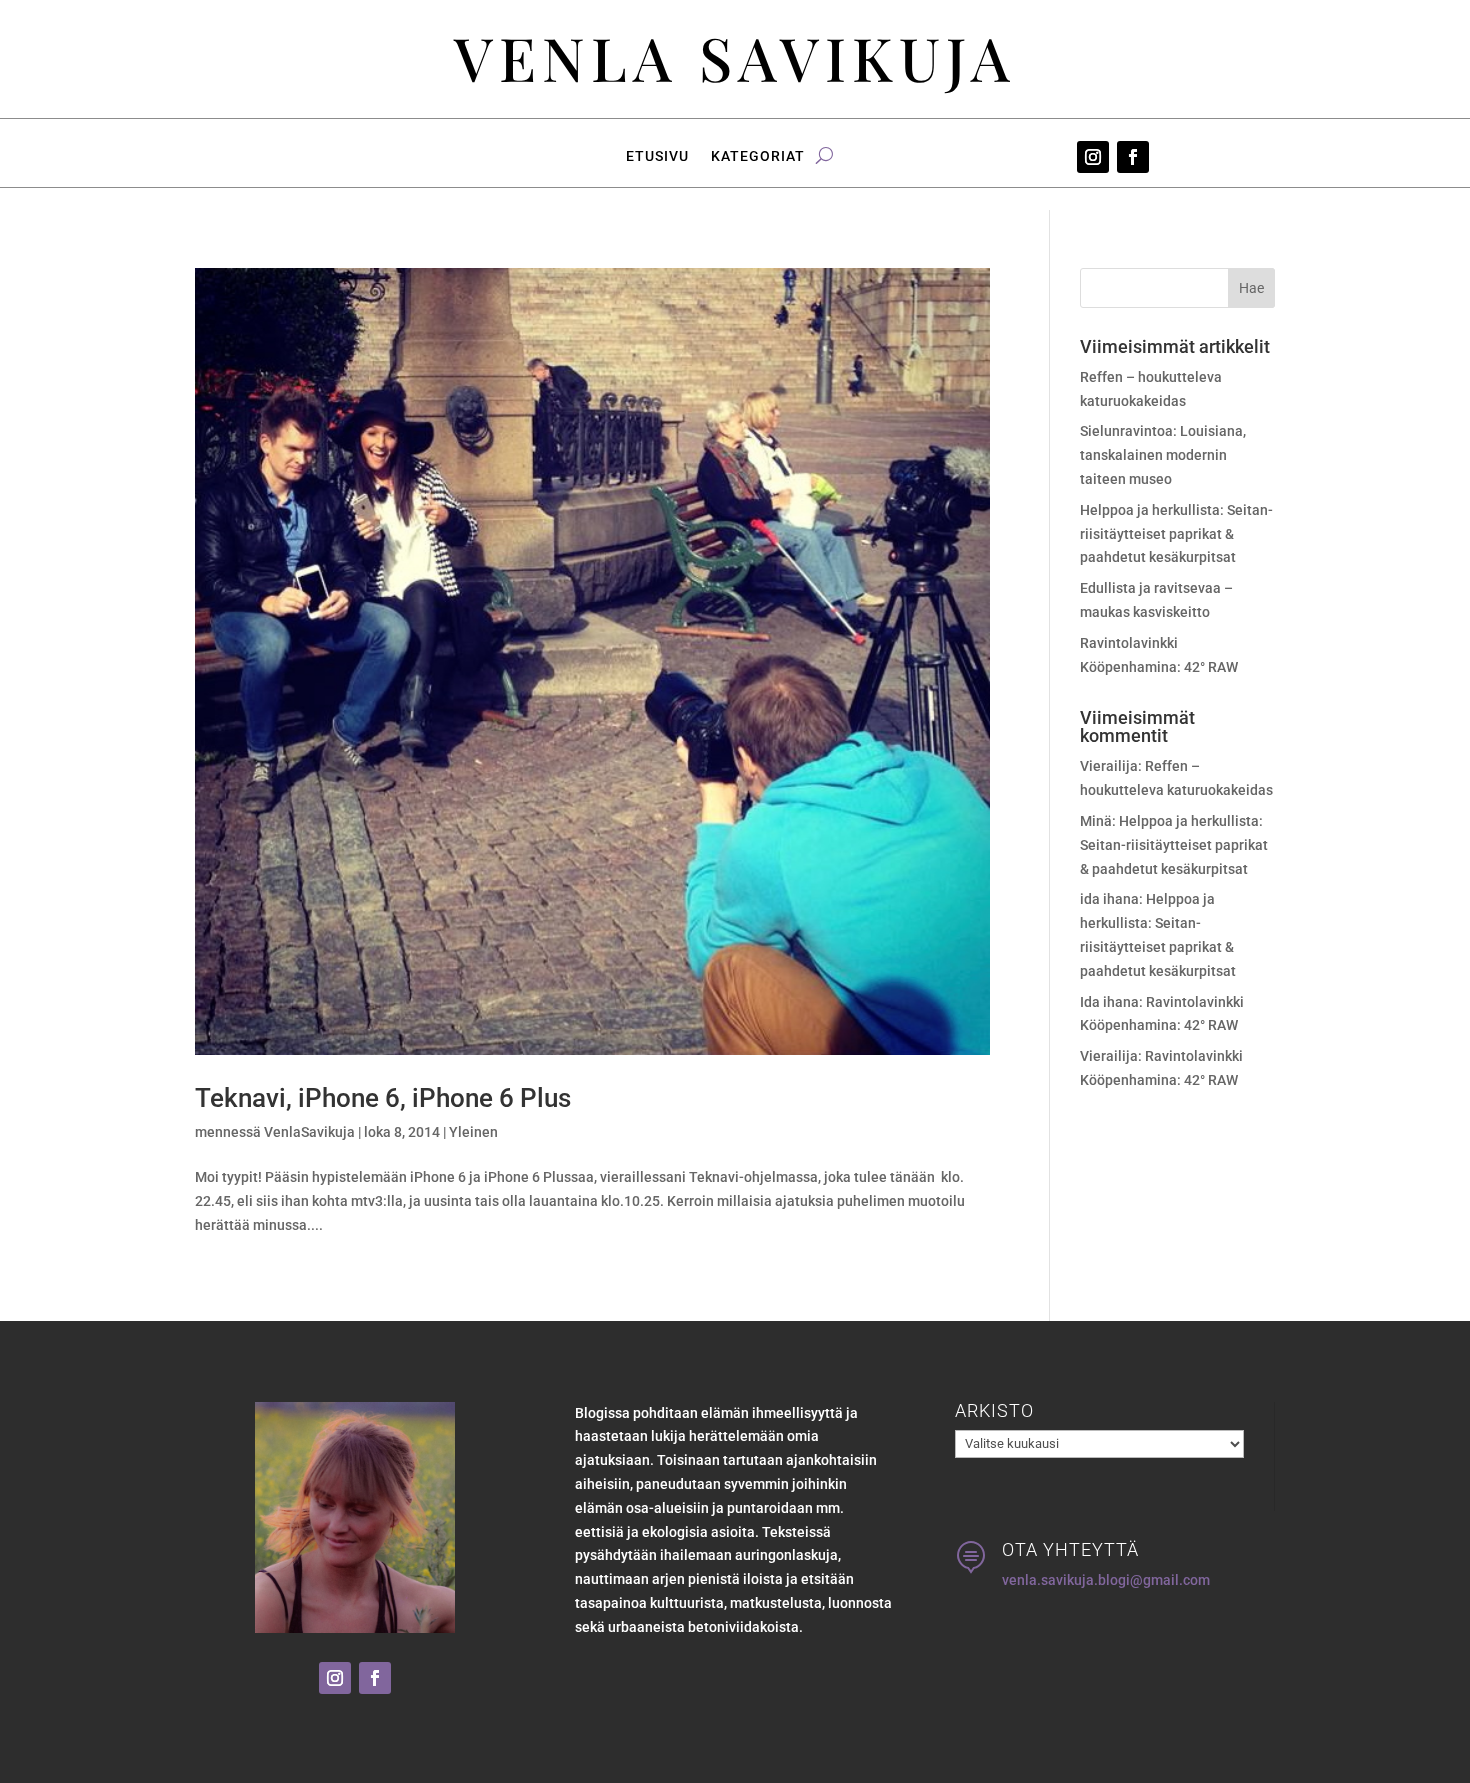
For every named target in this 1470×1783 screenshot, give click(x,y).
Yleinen (473, 1132)
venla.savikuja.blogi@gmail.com (1106, 1580)
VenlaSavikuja (309, 1132)
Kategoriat (758, 156)
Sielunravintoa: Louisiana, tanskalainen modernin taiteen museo (1163, 455)
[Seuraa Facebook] (1133, 157)
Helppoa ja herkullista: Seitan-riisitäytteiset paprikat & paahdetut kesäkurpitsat (1176, 534)
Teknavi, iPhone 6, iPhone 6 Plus (383, 1098)
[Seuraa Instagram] (1093, 157)
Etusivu (657, 156)
